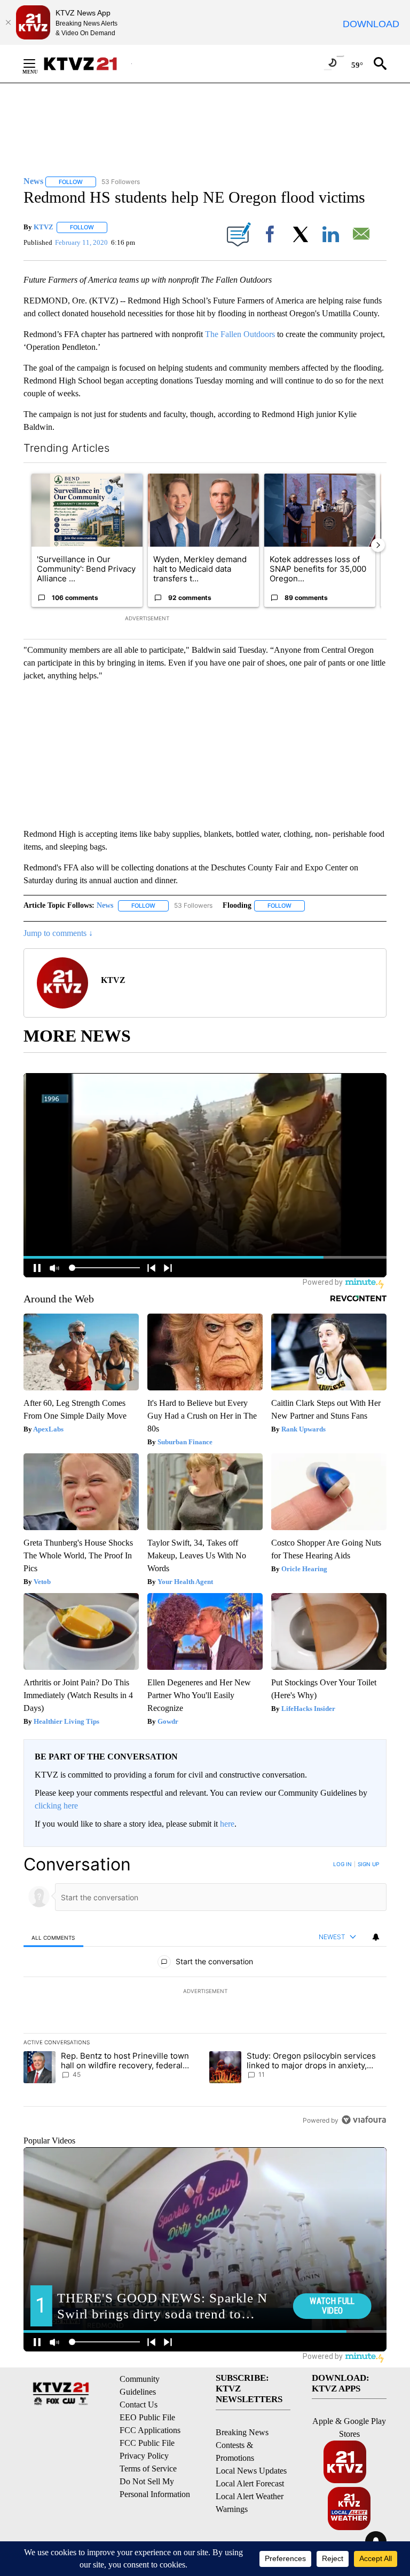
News (105, 905)
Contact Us (139, 2405)
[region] (205, 1992)
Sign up (368, 1864)
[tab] (53, 1937)
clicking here (56, 1806)
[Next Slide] (378, 545)
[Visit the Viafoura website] (364, 2120)
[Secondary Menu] (37, 63)
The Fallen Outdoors (241, 334)
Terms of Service (148, 2469)
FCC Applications (150, 2430)
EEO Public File (147, 2417)
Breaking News (242, 2432)
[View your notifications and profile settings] (376, 1937)
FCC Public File (147, 2443)
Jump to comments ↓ (58, 933)
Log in (342, 1864)
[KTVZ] (87, 64)
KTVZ (44, 227)
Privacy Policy (144, 2456)
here (227, 1824)
